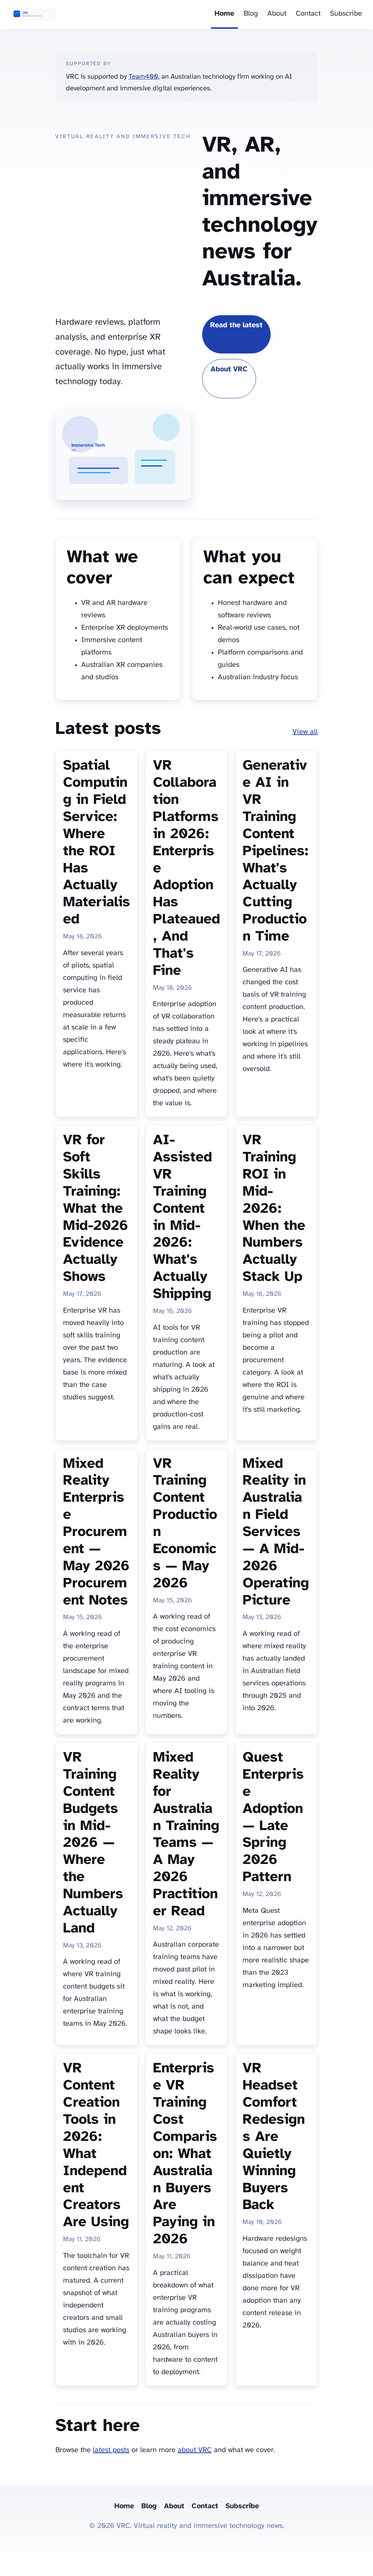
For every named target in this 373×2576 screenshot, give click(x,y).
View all (305, 732)
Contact (308, 14)
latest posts (111, 2450)
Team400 (143, 77)
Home (224, 14)
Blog (251, 14)
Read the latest (236, 325)
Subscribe (346, 14)
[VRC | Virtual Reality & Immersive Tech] (34, 15)
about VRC (195, 2450)
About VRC (229, 369)
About (277, 14)
